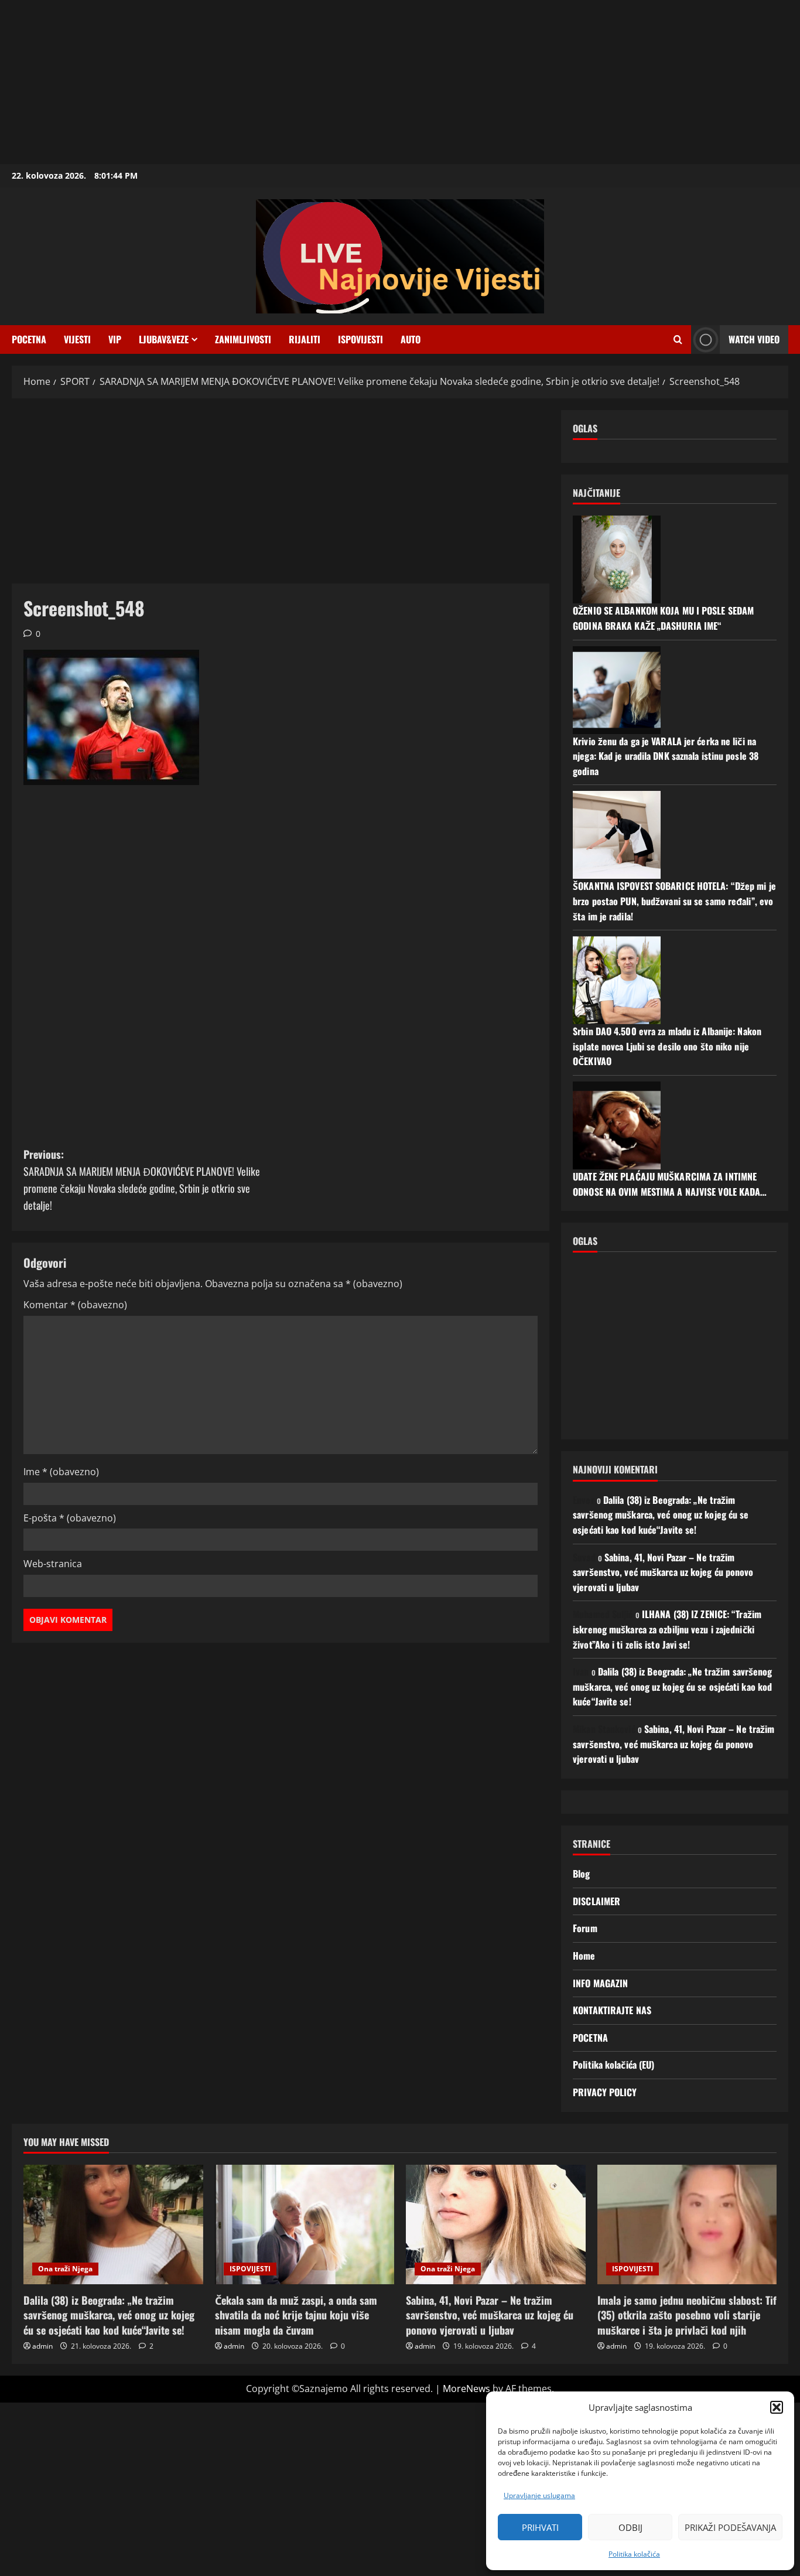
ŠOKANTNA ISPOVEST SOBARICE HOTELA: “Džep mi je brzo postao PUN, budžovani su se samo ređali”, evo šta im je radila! (674, 901)
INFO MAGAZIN (600, 1983)
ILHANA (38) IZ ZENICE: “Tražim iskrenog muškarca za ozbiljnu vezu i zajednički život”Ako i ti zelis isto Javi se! (667, 1629)
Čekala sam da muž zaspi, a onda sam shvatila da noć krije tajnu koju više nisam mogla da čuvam (296, 2315)
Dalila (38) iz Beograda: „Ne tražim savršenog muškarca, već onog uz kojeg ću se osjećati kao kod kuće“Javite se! (661, 1515)
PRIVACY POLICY (605, 2092)
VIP (115, 339)
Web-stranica (53, 1564)
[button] (777, 2407)
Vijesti (77, 339)
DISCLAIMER (596, 1901)
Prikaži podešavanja (730, 2527)
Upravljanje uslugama (539, 2495)
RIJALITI (305, 339)
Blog (581, 1874)
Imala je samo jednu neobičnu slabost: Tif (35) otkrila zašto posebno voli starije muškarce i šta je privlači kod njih (687, 2315)
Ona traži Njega (65, 2269)
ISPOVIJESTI (360, 339)
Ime (61, 1472)
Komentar (75, 1305)
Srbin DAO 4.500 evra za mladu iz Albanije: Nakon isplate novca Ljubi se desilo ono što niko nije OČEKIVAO (667, 1046)
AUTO (411, 339)
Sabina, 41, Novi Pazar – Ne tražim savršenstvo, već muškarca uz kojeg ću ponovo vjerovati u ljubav (663, 1572)
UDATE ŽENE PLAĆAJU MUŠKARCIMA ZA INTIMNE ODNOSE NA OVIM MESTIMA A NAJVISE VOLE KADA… (670, 1184)
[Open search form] (678, 340)
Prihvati (540, 2527)
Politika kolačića (634, 2554)
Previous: (142, 1179)
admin (42, 2346)
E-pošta (70, 1518)
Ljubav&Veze (164, 339)
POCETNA (29, 339)
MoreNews (466, 2389)
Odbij (630, 2527)
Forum (585, 1928)
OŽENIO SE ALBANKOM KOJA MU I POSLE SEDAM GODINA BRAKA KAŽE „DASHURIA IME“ (663, 618)
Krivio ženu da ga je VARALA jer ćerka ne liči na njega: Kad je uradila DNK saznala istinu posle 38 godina (666, 756)
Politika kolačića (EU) (613, 2065)
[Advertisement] (351, 82)
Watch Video (754, 339)
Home (584, 1956)
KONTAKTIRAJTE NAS (612, 2010)
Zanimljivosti (243, 339)
